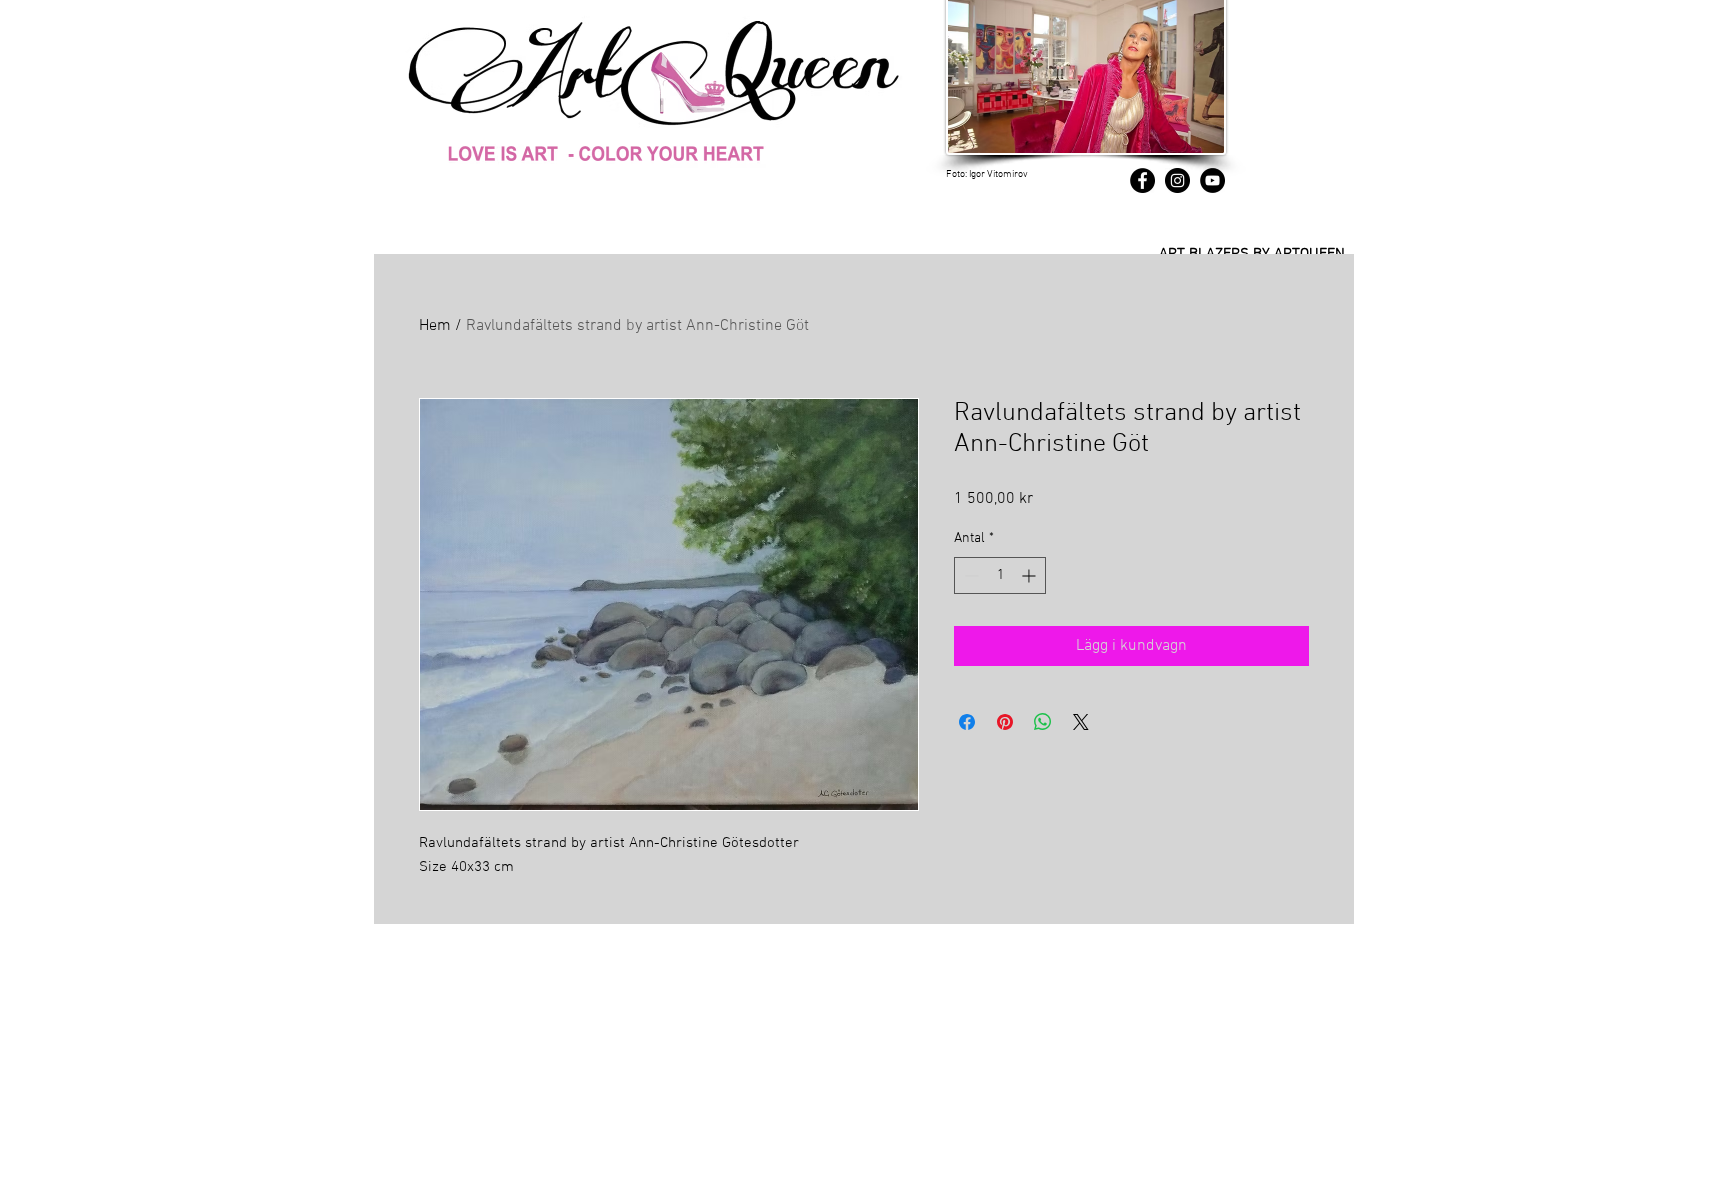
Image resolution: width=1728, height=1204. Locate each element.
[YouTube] (1212, 180)
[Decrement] (969, 575)
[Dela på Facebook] (967, 722)
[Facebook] (1142, 180)
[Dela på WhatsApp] (1043, 722)
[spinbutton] (1000, 575)
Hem (435, 326)
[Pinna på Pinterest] (1005, 722)
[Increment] (1030, 575)
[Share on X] (1081, 722)
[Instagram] (1177, 180)
